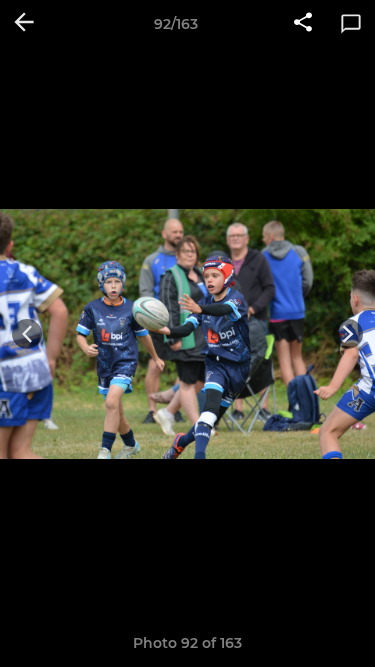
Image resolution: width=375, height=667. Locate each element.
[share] (303, 24)
